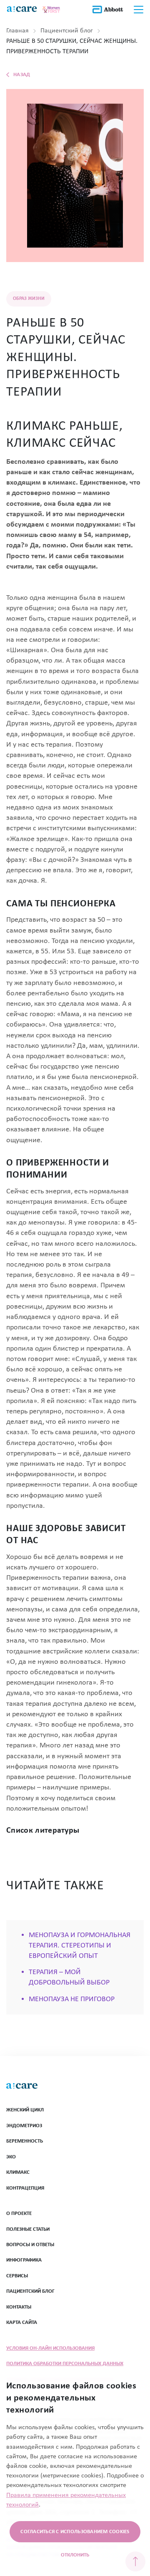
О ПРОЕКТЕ (19, 2213)
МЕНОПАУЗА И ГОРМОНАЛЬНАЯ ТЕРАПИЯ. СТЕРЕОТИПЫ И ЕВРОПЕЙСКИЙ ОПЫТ (80, 1946)
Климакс (18, 2172)
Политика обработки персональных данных (65, 2364)
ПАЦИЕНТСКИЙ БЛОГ (30, 2291)
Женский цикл (25, 2110)
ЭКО (11, 2157)
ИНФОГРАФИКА (24, 2260)
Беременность (25, 2141)
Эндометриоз (24, 2126)
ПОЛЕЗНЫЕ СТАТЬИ (28, 2229)
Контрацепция (25, 2188)
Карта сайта (22, 2322)
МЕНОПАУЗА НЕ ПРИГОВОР (72, 1999)
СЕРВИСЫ (17, 2276)
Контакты (19, 2307)
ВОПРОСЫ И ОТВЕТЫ (30, 2245)
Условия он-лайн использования (50, 2348)
